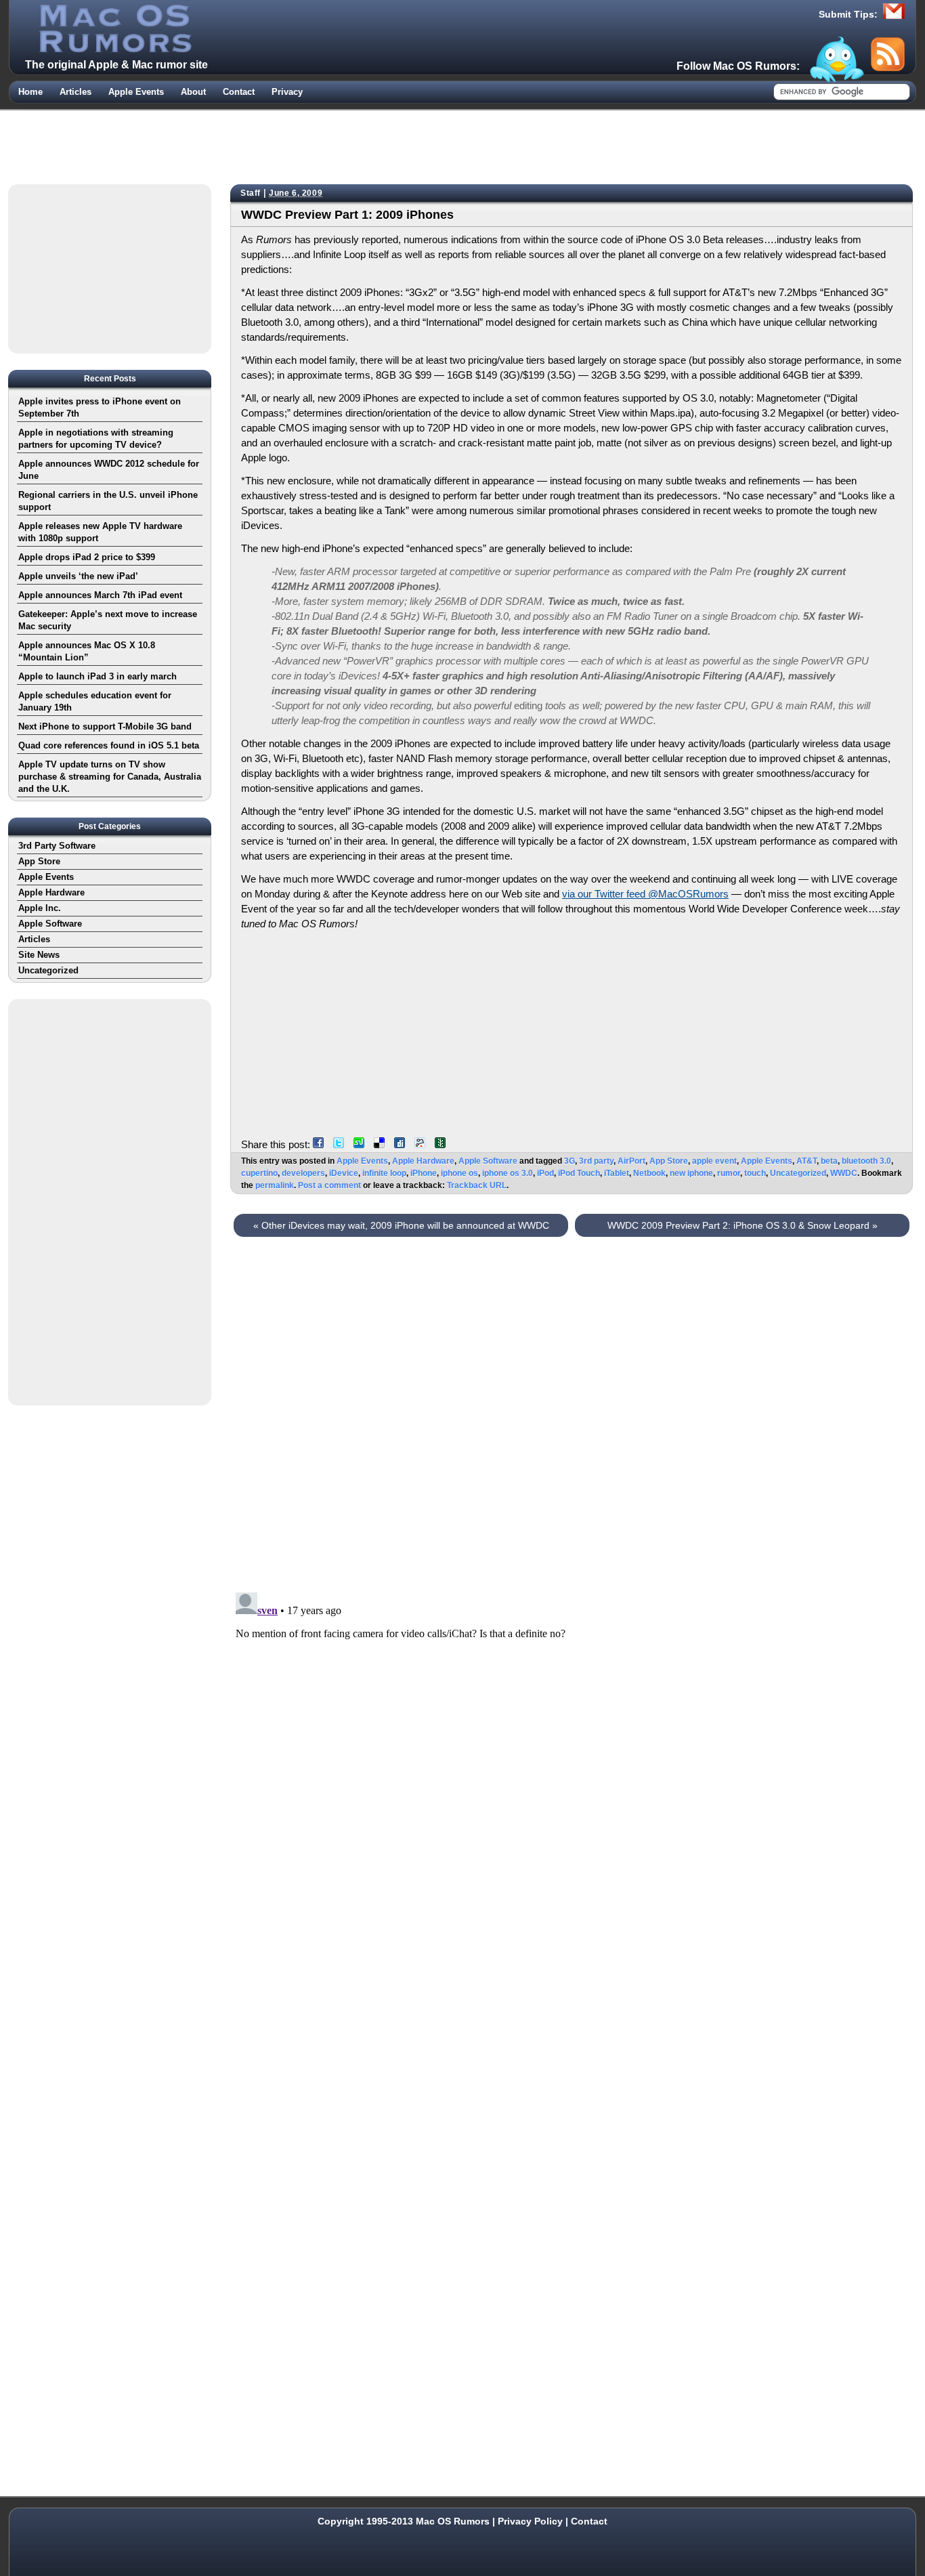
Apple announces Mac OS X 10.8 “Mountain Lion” (87, 651)
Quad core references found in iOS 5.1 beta (109, 745)
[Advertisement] (462, 144)
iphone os (459, 1173)
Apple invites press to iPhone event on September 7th (100, 407)
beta (829, 1161)
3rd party (596, 1161)
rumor (729, 1173)
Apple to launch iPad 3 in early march (98, 676)
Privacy (287, 92)
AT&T (806, 1161)
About (193, 92)
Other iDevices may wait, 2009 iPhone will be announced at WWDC (401, 1225)
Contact (239, 92)
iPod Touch (579, 1173)
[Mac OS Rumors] (114, 49)
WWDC (844, 1173)
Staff (251, 193)
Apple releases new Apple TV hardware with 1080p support (100, 532)
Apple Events (136, 92)
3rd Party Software (57, 846)
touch (755, 1173)
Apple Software (488, 1161)
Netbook (649, 1173)
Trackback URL (477, 1185)
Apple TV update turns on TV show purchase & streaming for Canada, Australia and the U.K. (110, 777)
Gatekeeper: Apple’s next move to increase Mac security (108, 620)
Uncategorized (798, 1173)
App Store (669, 1161)
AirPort (631, 1161)
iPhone (424, 1173)
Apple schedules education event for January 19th (95, 701)
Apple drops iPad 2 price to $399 (87, 557)
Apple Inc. (40, 908)
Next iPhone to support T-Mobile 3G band (105, 726)
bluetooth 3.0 (866, 1161)
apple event (714, 1161)
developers (303, 1173)
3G (569, 1161)
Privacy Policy (530, 2521)
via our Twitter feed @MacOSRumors (645, 894)
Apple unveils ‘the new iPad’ (78, 576)
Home (30, 92)
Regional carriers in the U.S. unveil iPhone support (108, 501)
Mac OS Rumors (453, 2521)
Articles (76, 92)
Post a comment (329, 1185)
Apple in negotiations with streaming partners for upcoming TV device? (96, 439)
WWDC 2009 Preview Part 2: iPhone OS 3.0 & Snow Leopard (743, 1225)
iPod (545, 1173)
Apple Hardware (423, 1161)
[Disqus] (572, 1410)
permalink (275, 1185)
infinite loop (384, 1173)
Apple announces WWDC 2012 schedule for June (109, 470)
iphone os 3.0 (508, 1173)
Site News (39, 955)
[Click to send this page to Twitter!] (342, 1144)
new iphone (691, 1173)
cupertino (259, 1173)
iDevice (344, 1173)
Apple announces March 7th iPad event (100, 595)
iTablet (617, 1173)
